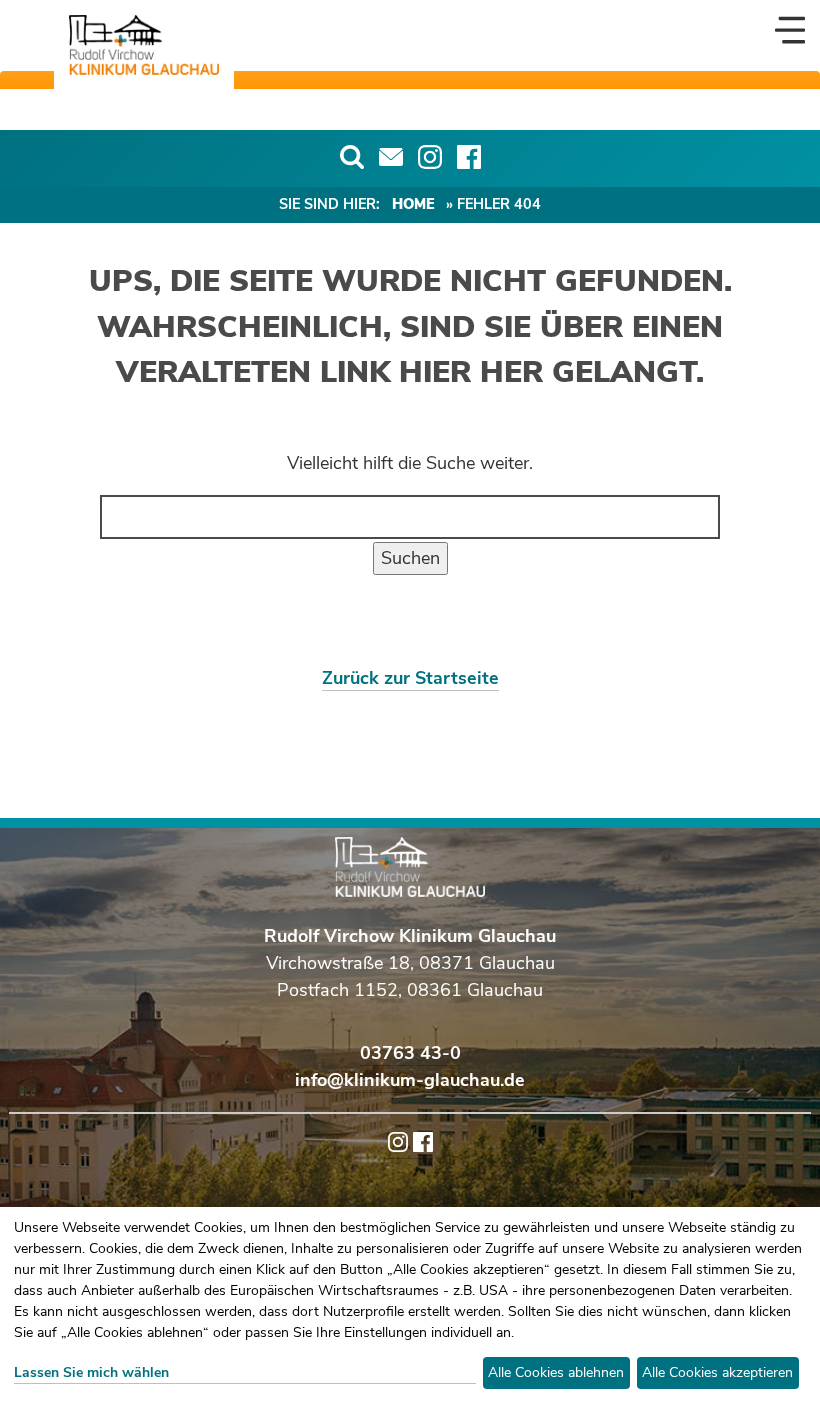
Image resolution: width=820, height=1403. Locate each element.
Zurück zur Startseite (410, 678)
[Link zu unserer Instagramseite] (430, 157)
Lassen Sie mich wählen (91, 1372)
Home (413, 204)
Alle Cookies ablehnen (556, 1372)
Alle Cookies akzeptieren (717, 1372)
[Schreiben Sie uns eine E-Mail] (391, 157)
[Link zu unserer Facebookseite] (469, 157)
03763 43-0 (410, 1053)
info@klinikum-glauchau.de (410, 1080)
